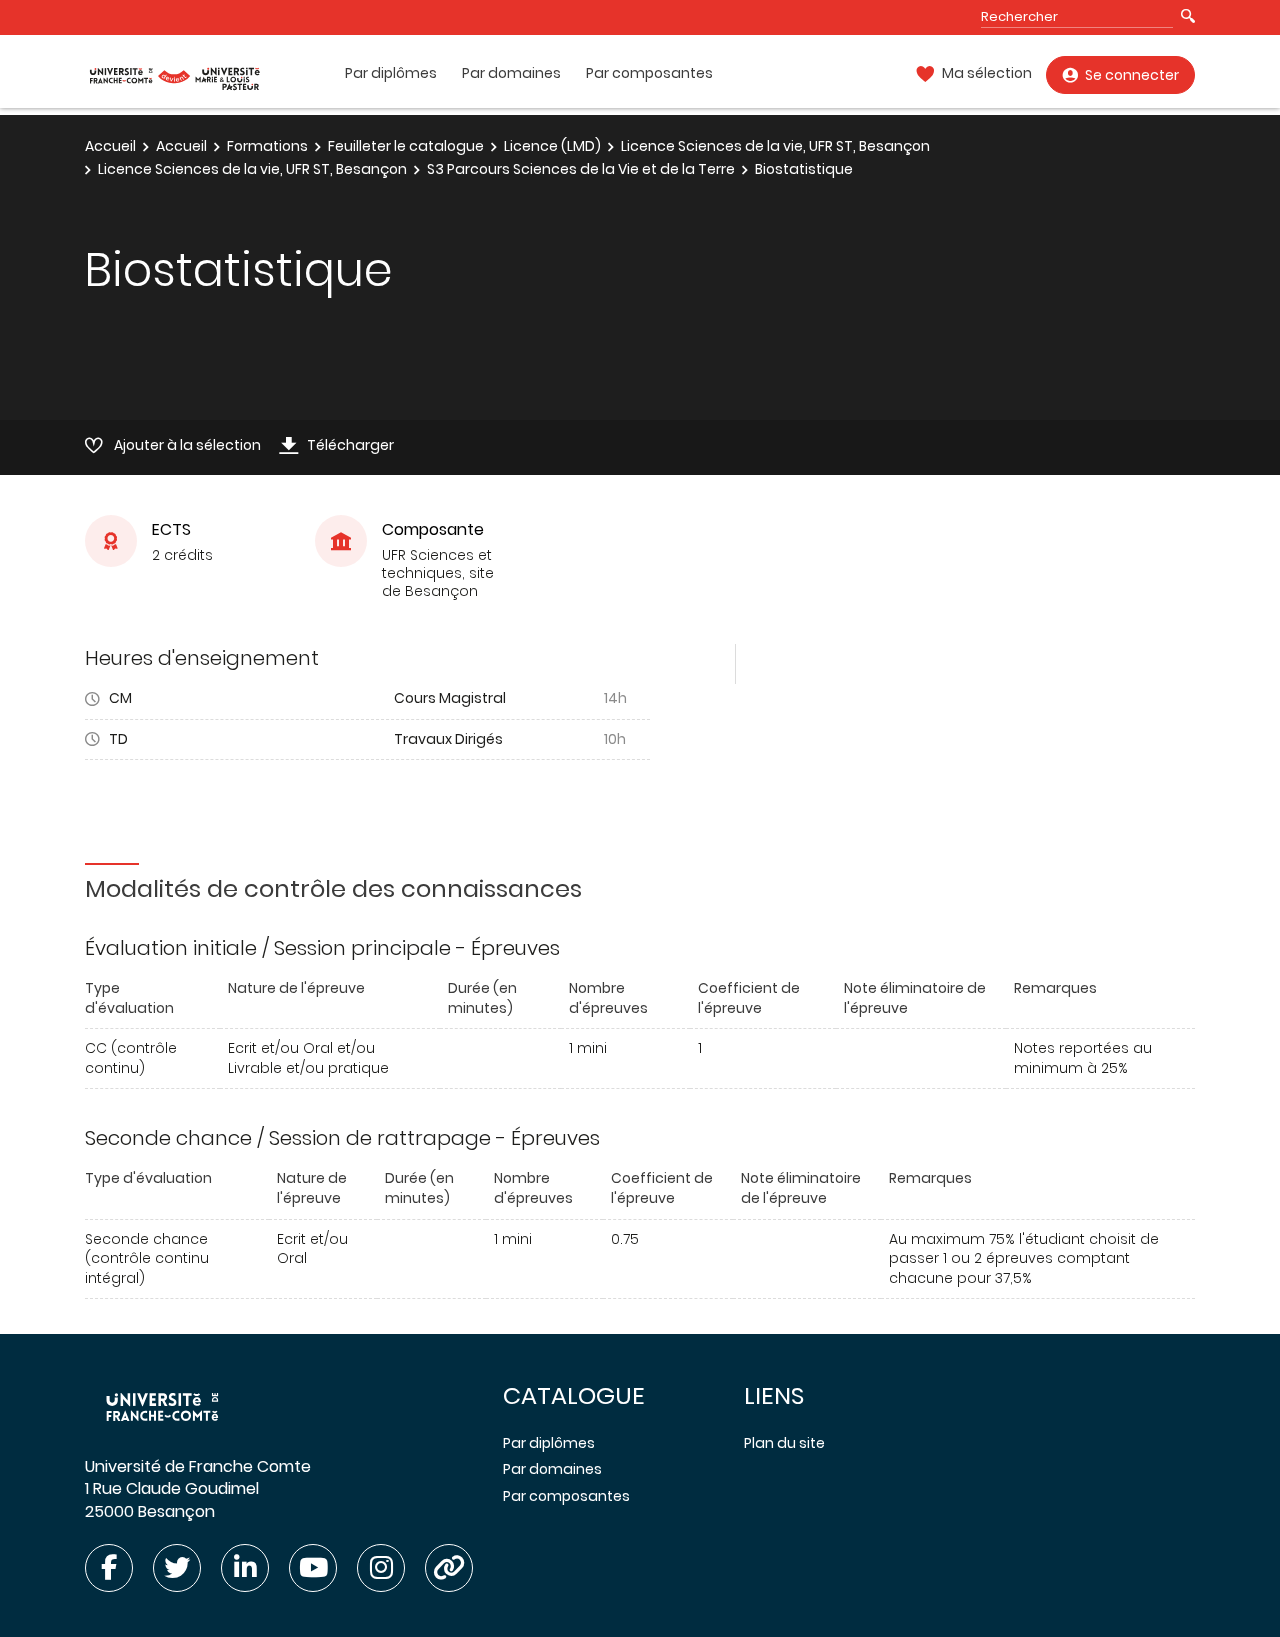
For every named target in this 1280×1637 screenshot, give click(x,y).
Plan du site (784, 1443)
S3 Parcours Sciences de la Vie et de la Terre (581, 169)
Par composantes (649, 73)
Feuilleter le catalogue (406, 146)
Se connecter (1132, 75)
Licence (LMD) (552, 146)
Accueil (110, 146)
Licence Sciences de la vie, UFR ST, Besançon (775, 146)
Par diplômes (391, 73)
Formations (267, 146)
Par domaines (511, 73)
